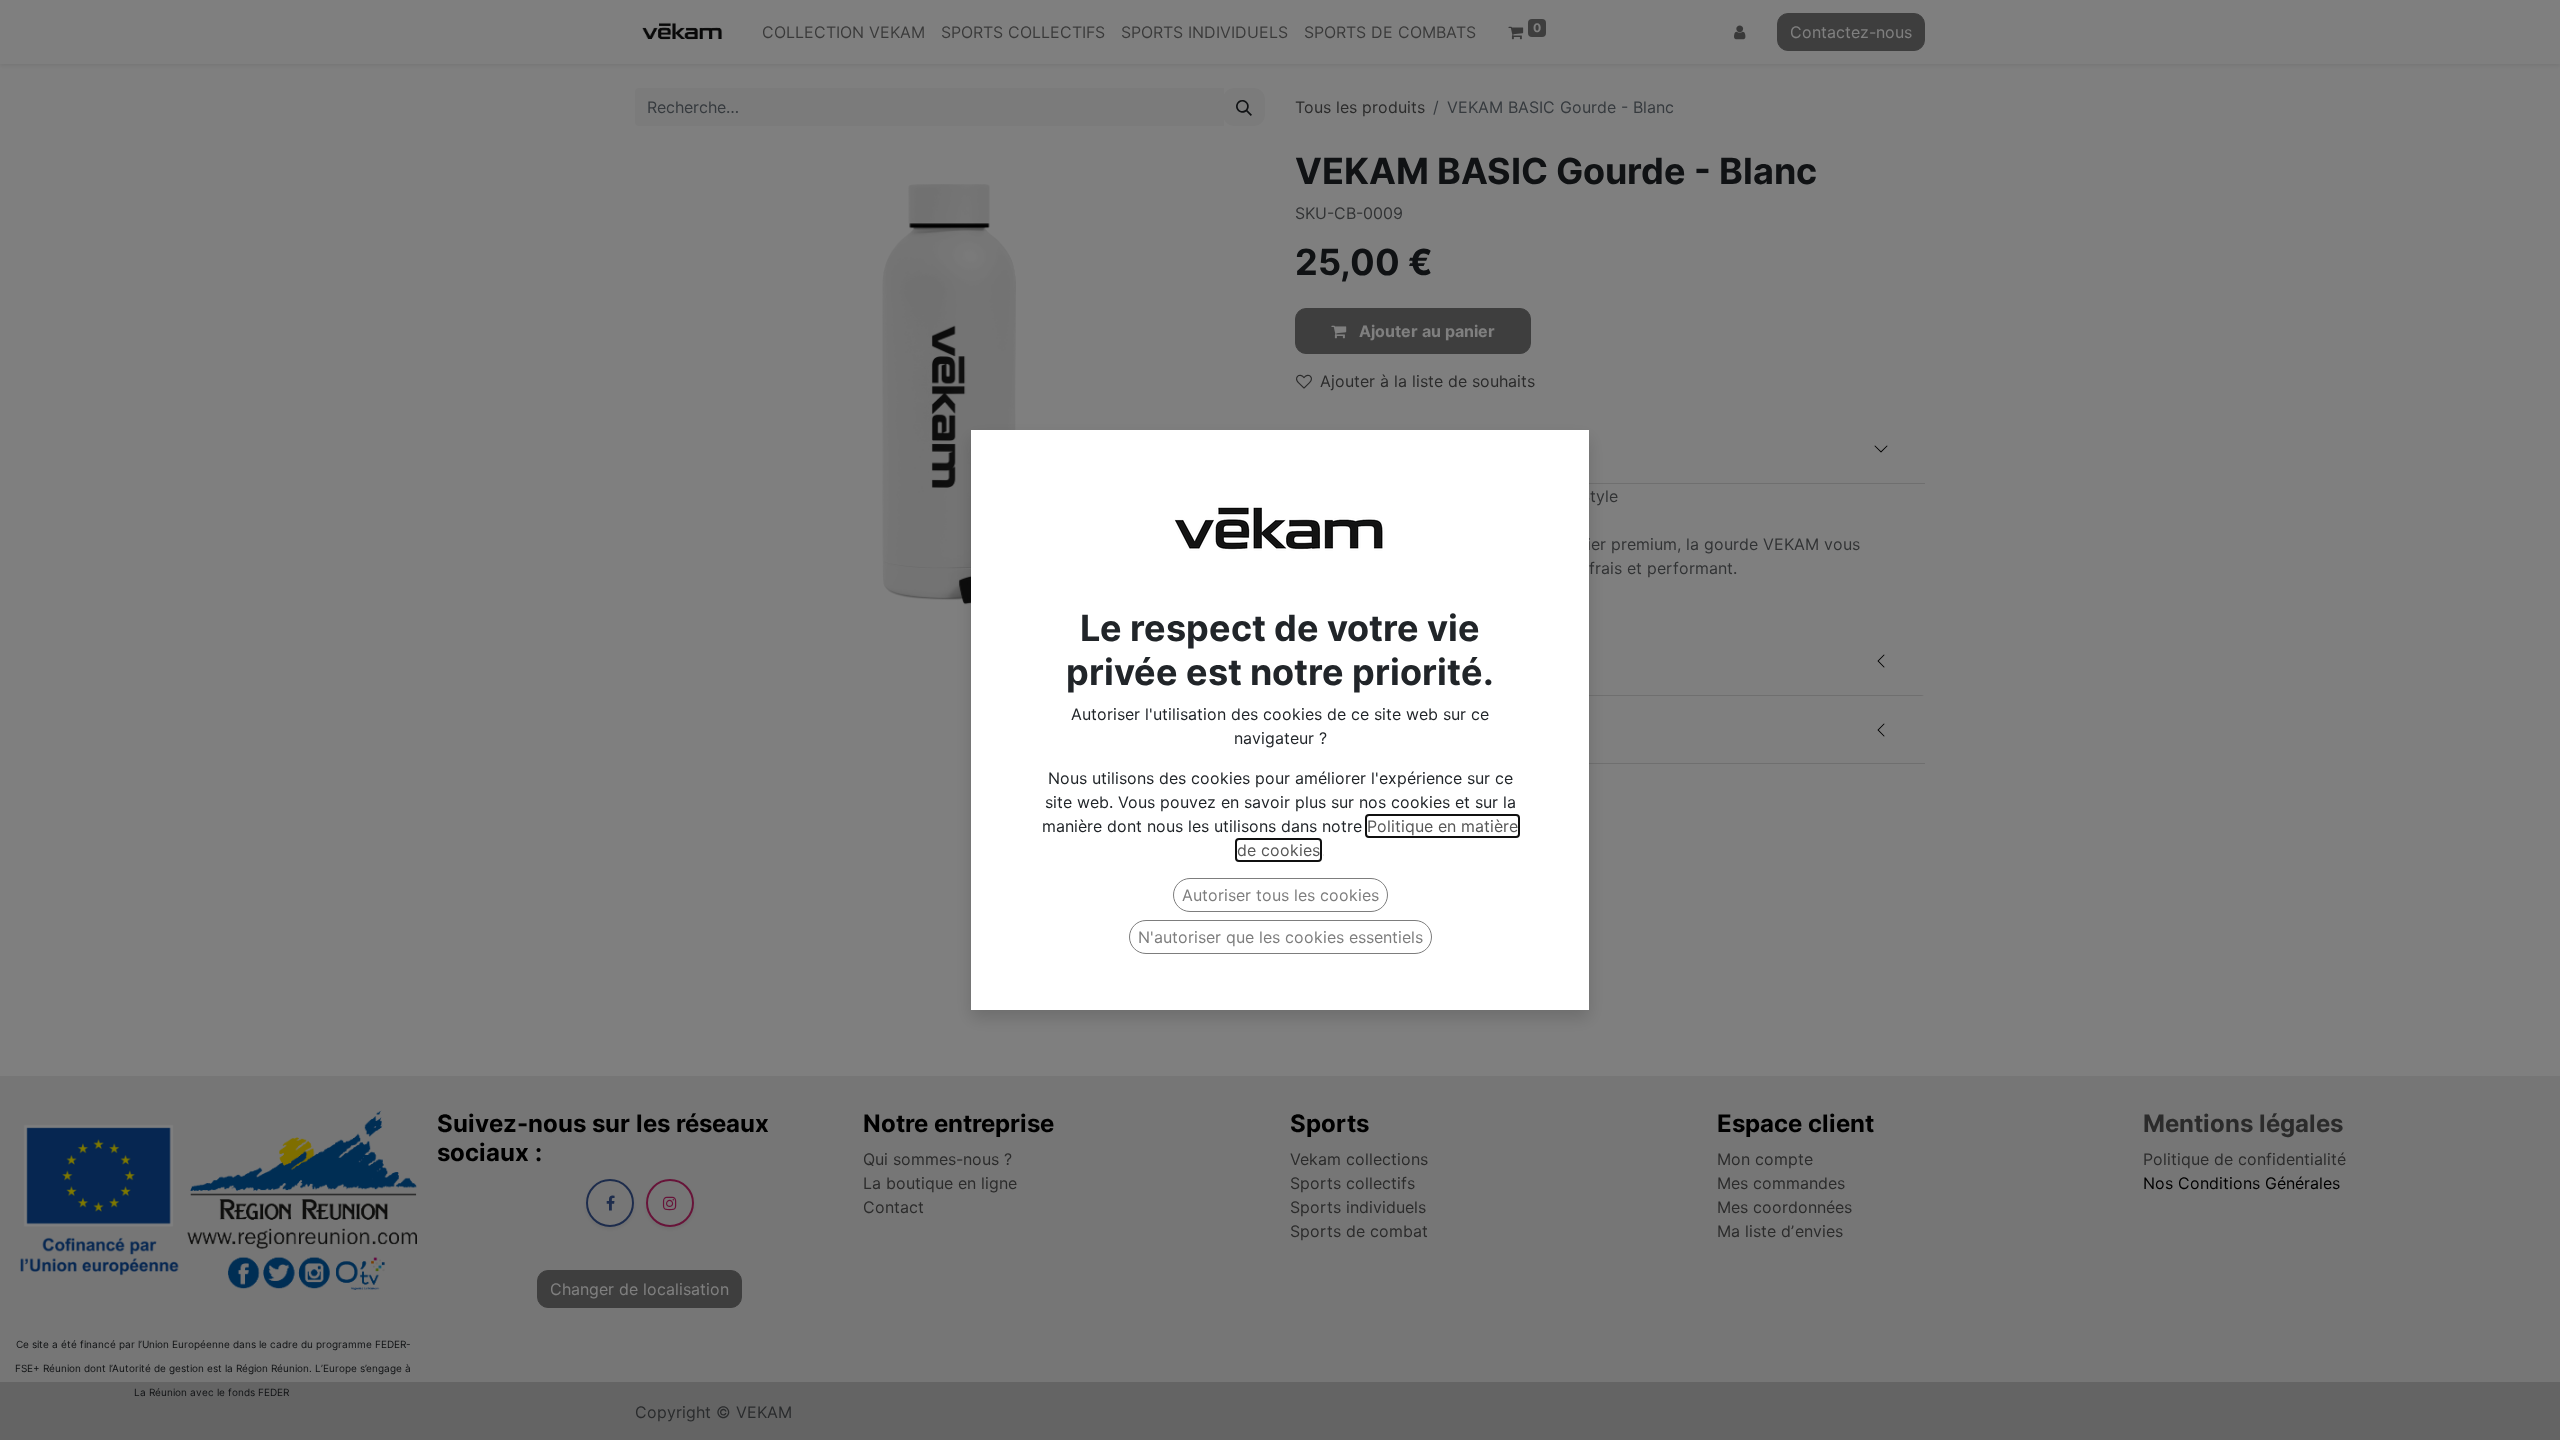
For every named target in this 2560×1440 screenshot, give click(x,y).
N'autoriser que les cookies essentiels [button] (1280, 937)
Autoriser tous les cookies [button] (1280, 895)
